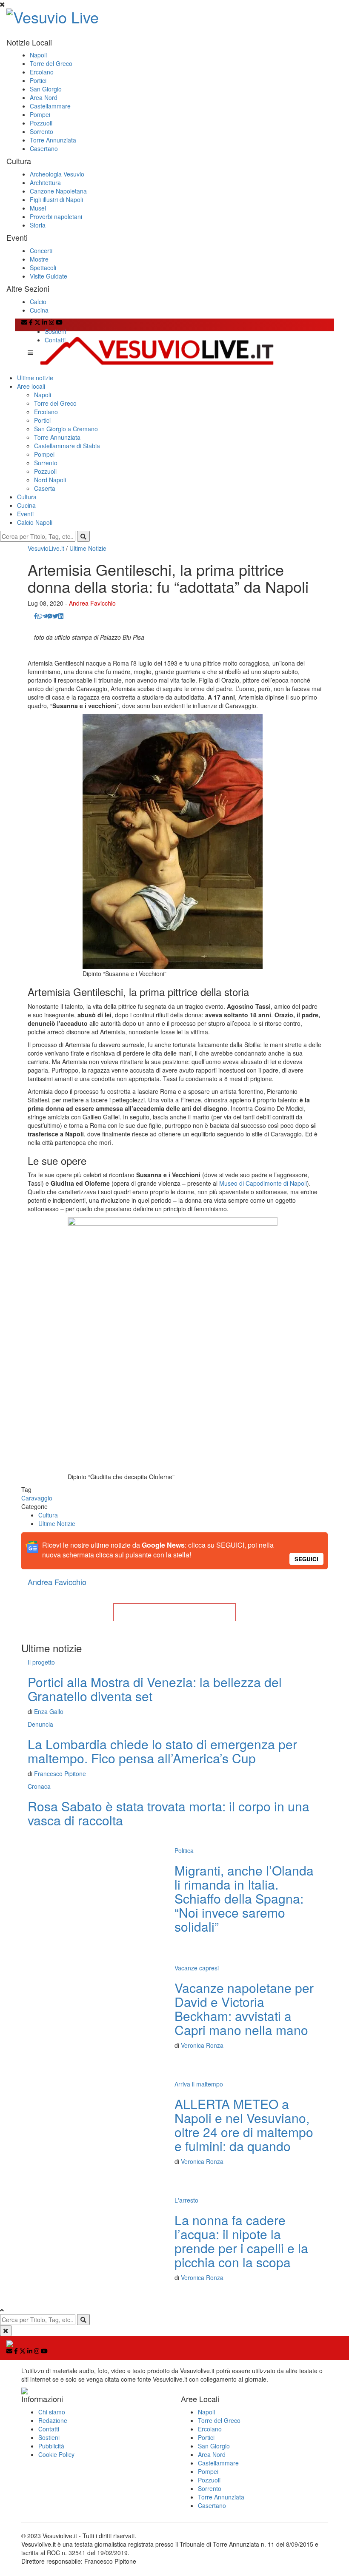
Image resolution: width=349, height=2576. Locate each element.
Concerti (41, 250)
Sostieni (55, 331)
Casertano (44, 148)
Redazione (53, 2420)
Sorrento (41, 131)
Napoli (38, 55)
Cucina (39, 310)
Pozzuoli (41, 123)
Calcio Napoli (35, 522)
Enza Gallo (49, 1711)
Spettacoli (43, 268)
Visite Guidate (49, 276)
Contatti (55, 340)
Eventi (25, 514)
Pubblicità (51, 2446)
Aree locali (31, 386)
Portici (38, 80)
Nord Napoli (50, 480)
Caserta (45, 488)
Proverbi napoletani (56, 216)
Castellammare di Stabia (67, 446)
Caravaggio (37, 1498)
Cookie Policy (56, 2454)
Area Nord (44, 97)
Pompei (40, 114)
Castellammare (50, 106)
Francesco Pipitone (60, 1773)
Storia (38, 225)
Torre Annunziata (53, 140)
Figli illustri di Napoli (56, 199)
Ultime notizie (35, 378)
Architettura (45, 182)
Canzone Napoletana (58, 191)
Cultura (27, 497)
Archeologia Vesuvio (57, 174)
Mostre (39, 259)
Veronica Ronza (202, 2045)
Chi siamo (52, 2412)
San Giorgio (46, 89)
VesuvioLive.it (46, 548)
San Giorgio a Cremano (66, 429)
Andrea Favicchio (92, 603)
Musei (38, 208)
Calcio (38, 302)
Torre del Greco (51, 63)
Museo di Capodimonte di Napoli (263, 1183)
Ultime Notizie (88, 548)
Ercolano (42, 72)
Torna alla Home (174, 1612)
